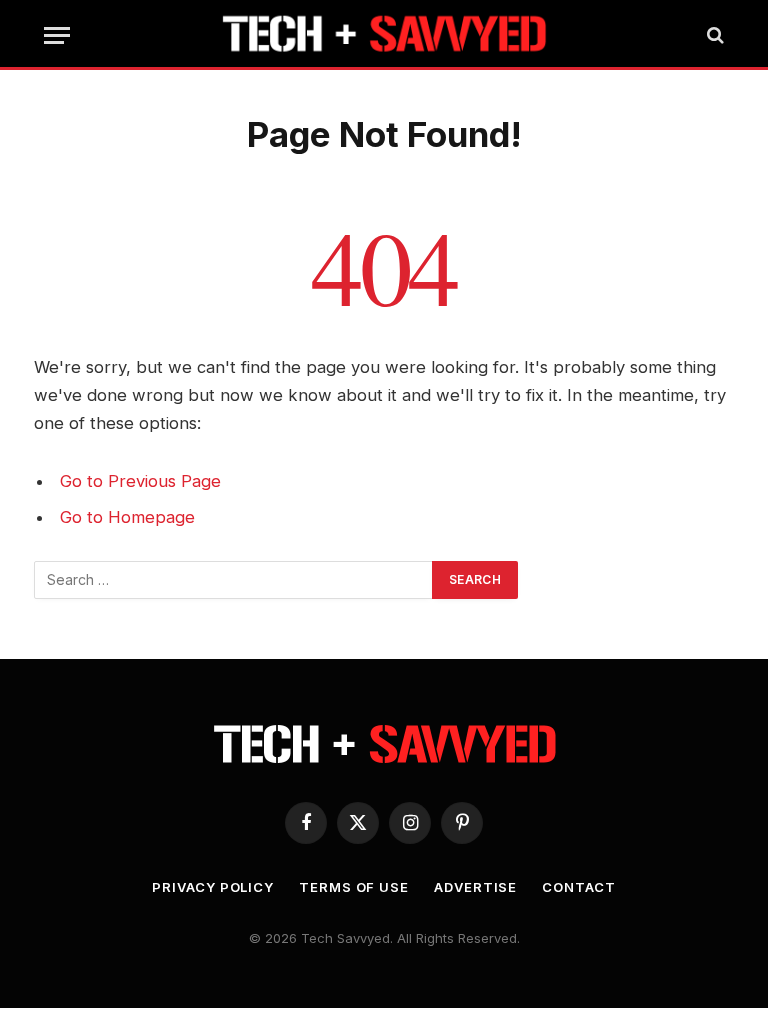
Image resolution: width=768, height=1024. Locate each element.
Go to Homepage (127, 517)
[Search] (713, 35)
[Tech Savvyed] (384, 35)
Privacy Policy (213, 887)
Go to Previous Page (140, 481)
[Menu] (57, 35)
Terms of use (354, 887)
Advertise (475, 887)
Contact (578, 887)
